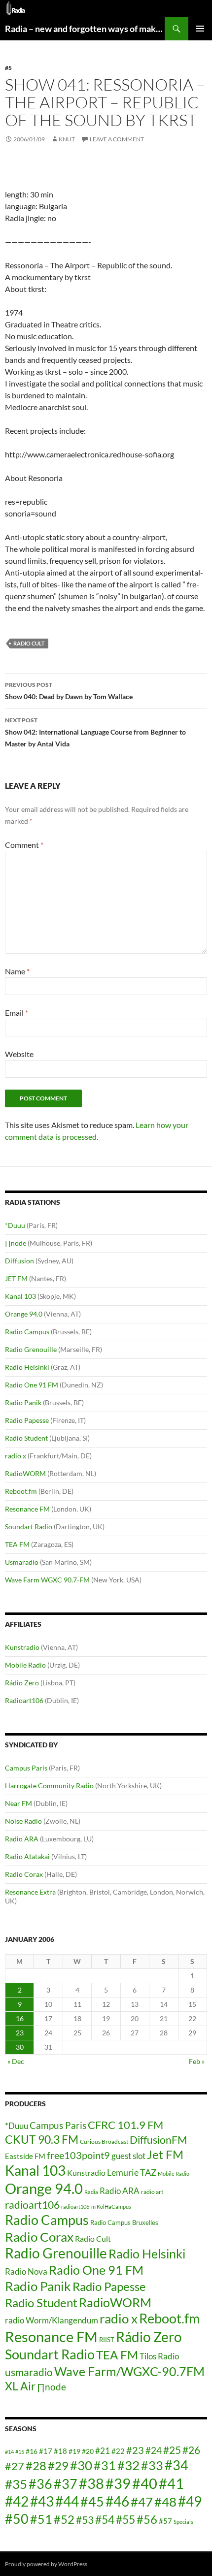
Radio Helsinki (27, 1367)
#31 (105, 2465)
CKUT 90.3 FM (42, 2139)
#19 (74, 2451)
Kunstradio (22, 1647)
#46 (117, 2501)
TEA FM (17, 1544)
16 (20, 2018)
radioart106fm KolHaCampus (96, 2206)
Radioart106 (24, 1700)
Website (19, 1054)
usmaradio (29, 2372)
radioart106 (32, 2205)
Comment (24, 845)
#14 (9, 2452)
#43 (42, 2501)
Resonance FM (27, 1509)
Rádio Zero (22, 1683)
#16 (32, 2451)
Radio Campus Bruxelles (124, 2222)
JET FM (16, 1278)
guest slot (128, 2156)
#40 (145, 2483)
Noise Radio (23, 1821)
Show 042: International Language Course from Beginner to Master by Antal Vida (95, 732)
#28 (36, 2465)
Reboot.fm (21, 1491)
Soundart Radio (29, 1527)
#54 (105, 2519)
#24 (154, 2450)
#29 (58, 2465)
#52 (64, 2519)
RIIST (107, 2340)
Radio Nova (26, 2271)
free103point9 (78, 2155)
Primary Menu (200, 29)
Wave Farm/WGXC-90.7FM (129, 2371)
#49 (190, 2501)
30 (20, 2047)
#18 (60, 2451)
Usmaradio (22, 1562)
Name (17, 971)
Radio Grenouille (31, 1349)
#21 (103, 2451)
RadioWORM (25, 1473)
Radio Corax (24, 1874)
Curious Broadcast (104, 2141)
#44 (67, 2501)
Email (17, 1013)
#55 (125, 2519)
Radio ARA (22, 1839)
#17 (46, 2451)
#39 (118, 2483)
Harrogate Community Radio (49, 1786)
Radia (91, 2192)
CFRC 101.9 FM (125, 2125)
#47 (142, 2502)
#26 (191, 2450)
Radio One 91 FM (32, 1385)
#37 (66, 2484)
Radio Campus (27, 1332)
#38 (91, 2483)
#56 (147, 2519)
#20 (88, 2451)
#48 (165, 2502)
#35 (16, 2484)
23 (20, 2033)
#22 (118, 2451)
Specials (183, 2522)
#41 (171, 2483)
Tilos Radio (159, 2356)
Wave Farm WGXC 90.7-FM (47, 1580)
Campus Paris (26, 1768)
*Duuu (15, 1225)
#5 (8, 68)
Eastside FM (25, 2156)
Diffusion (19, 1261)
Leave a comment (117, 139)
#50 (17, 2519)
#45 (92, 2502)
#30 (81, 2465)
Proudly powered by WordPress (46, 2564)
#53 (85, 2520)
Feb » (197, 2061)
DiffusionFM (158, 2140)
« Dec (16, 2061)
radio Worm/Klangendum (52, 2320)
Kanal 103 (20, 1296)
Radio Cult (29, 643)
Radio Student (26, 1438)
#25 (172, 2450)
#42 (17, 2501)
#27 (15, 2466)
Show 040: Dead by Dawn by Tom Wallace (69, 691)
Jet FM (165, 2154)
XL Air (20, 2386)
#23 (135, 2450)
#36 (40, 2484)
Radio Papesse (27, 1420)
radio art (152, 2192)
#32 (128, 2465)
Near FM (18, 1803)
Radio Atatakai (27, 1856)
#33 (152, 2465)
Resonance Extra (30, 1892)
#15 (20, 2452)
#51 (41, 2519)
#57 (165, 2521)
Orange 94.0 (24, 1314)
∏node (16, 1243)
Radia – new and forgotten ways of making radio (85, 29)
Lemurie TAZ (132, 2172)
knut (67, 139)
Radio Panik (23, 1402)
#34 (177, 2465)
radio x (16, 1456)
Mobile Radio (25, 1665)
